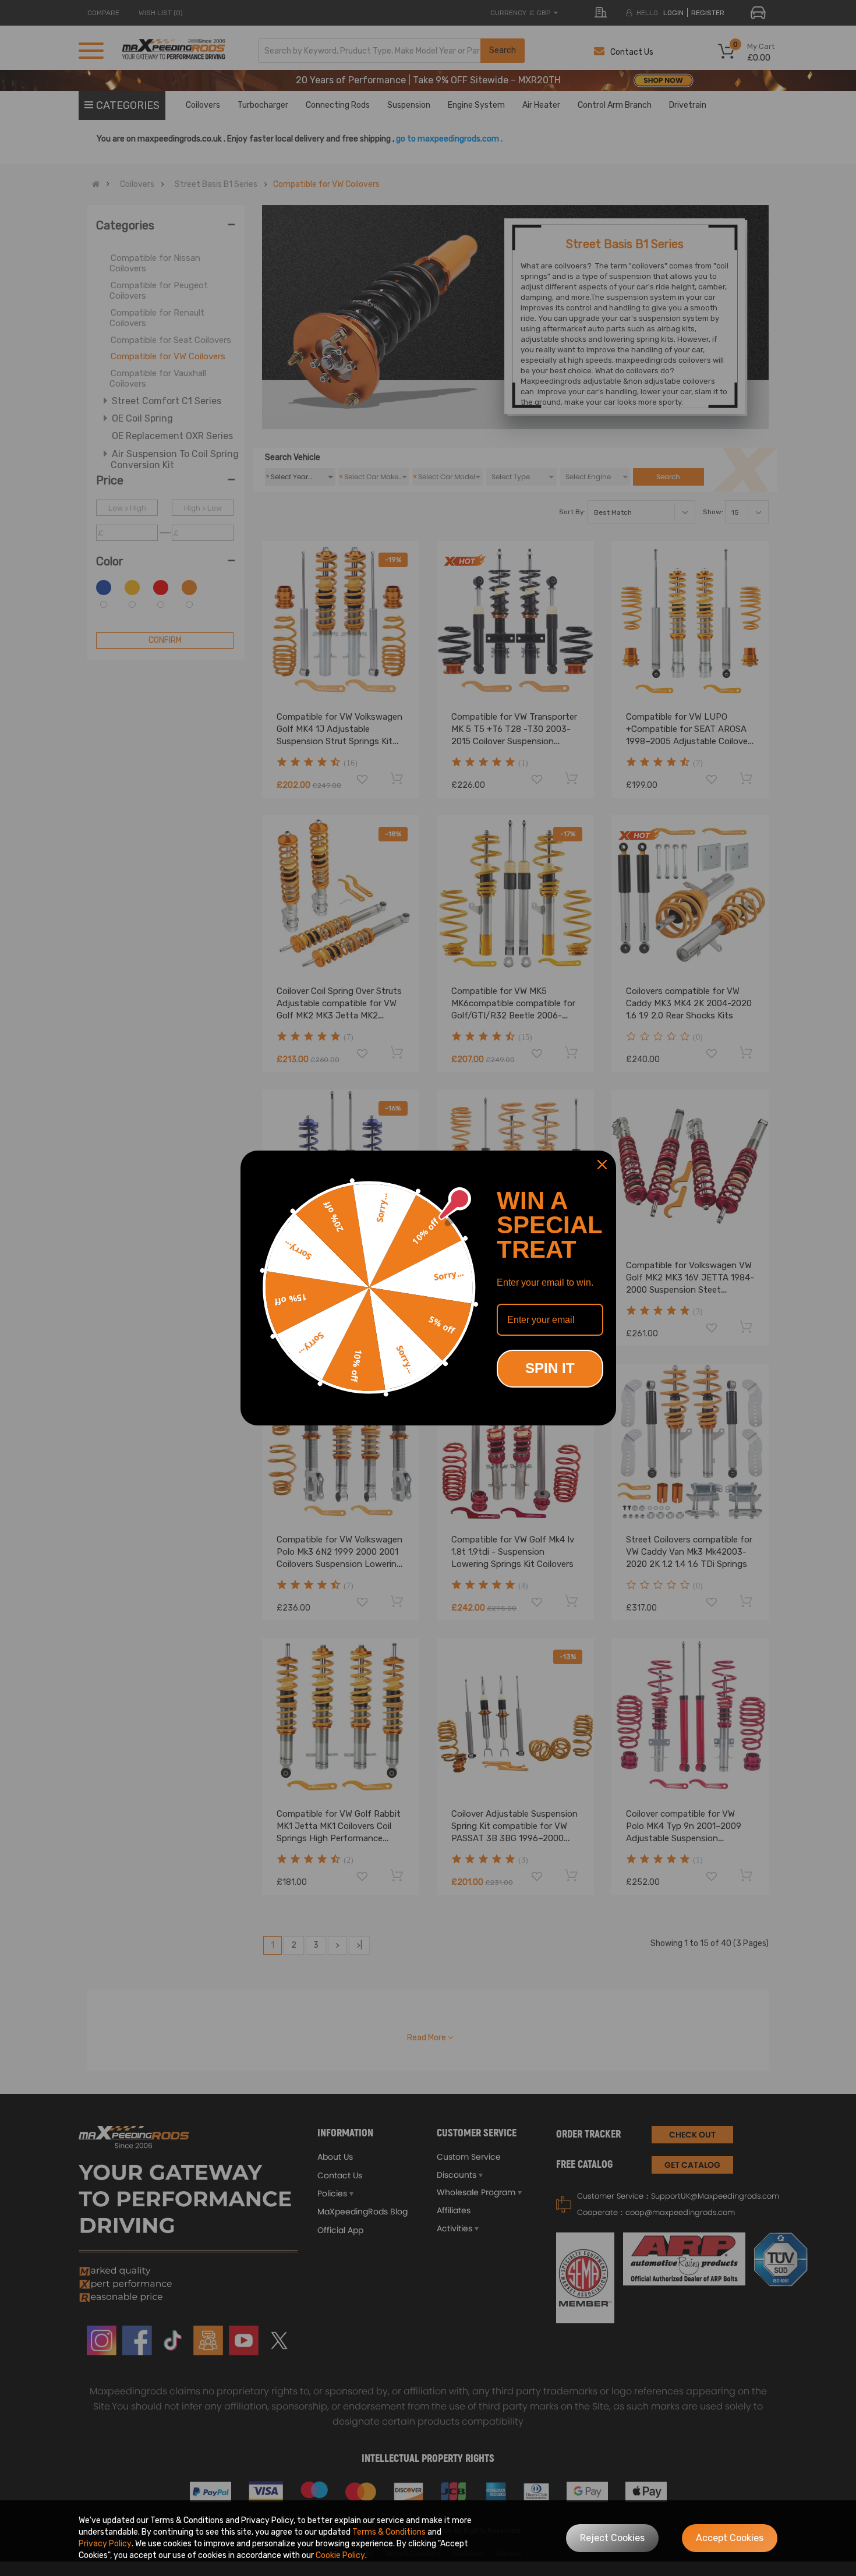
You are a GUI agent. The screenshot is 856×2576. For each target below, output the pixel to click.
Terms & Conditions (389, 2532)
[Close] (602, 1165)
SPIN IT (550, 1368)
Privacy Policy (105, 2544)
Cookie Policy (340, 2555)
